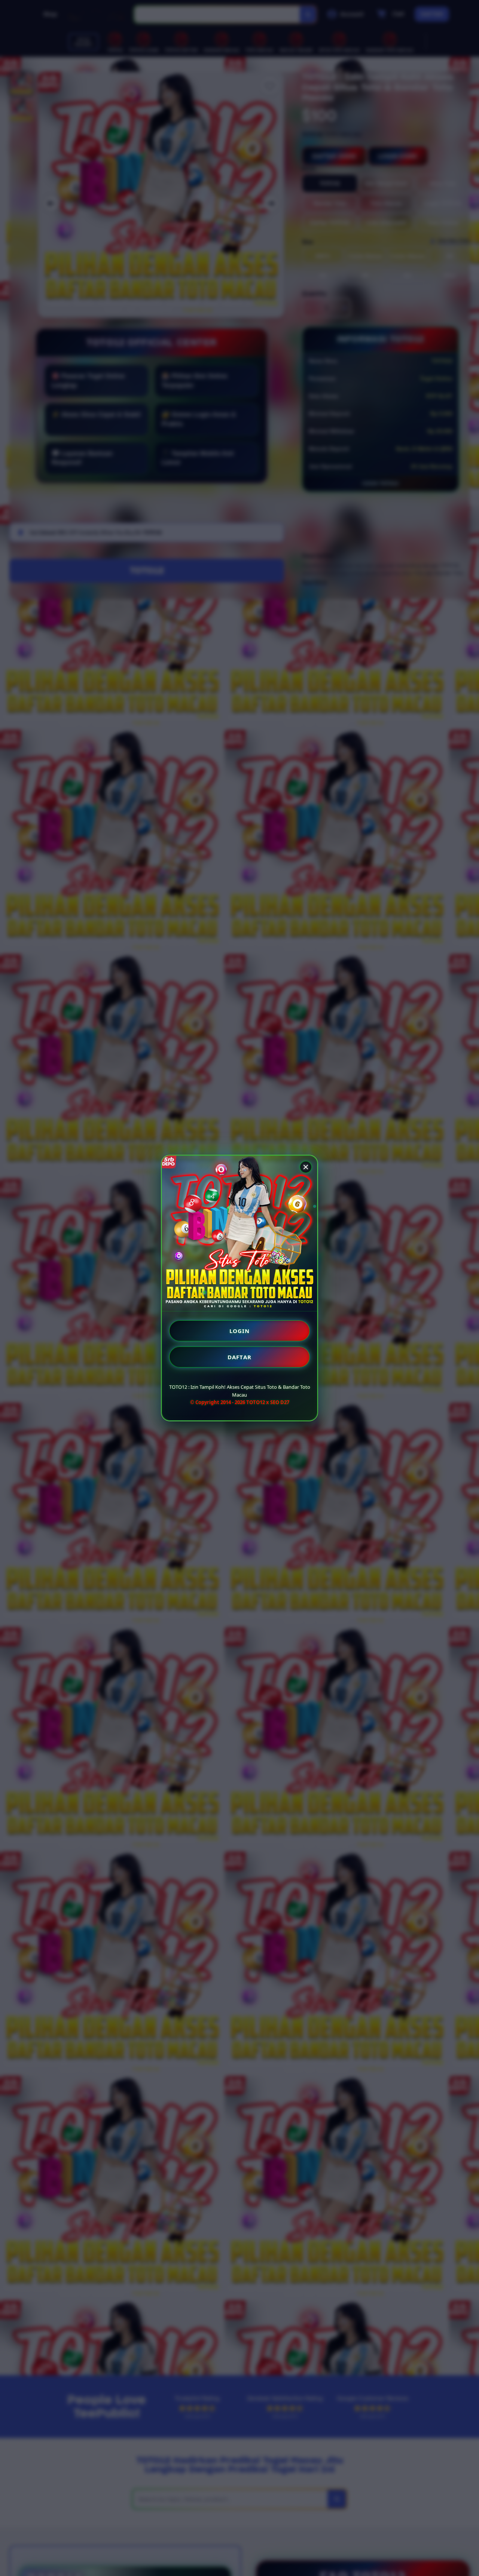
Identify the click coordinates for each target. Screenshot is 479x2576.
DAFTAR (239, 1357)
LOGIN (240, 1331)
